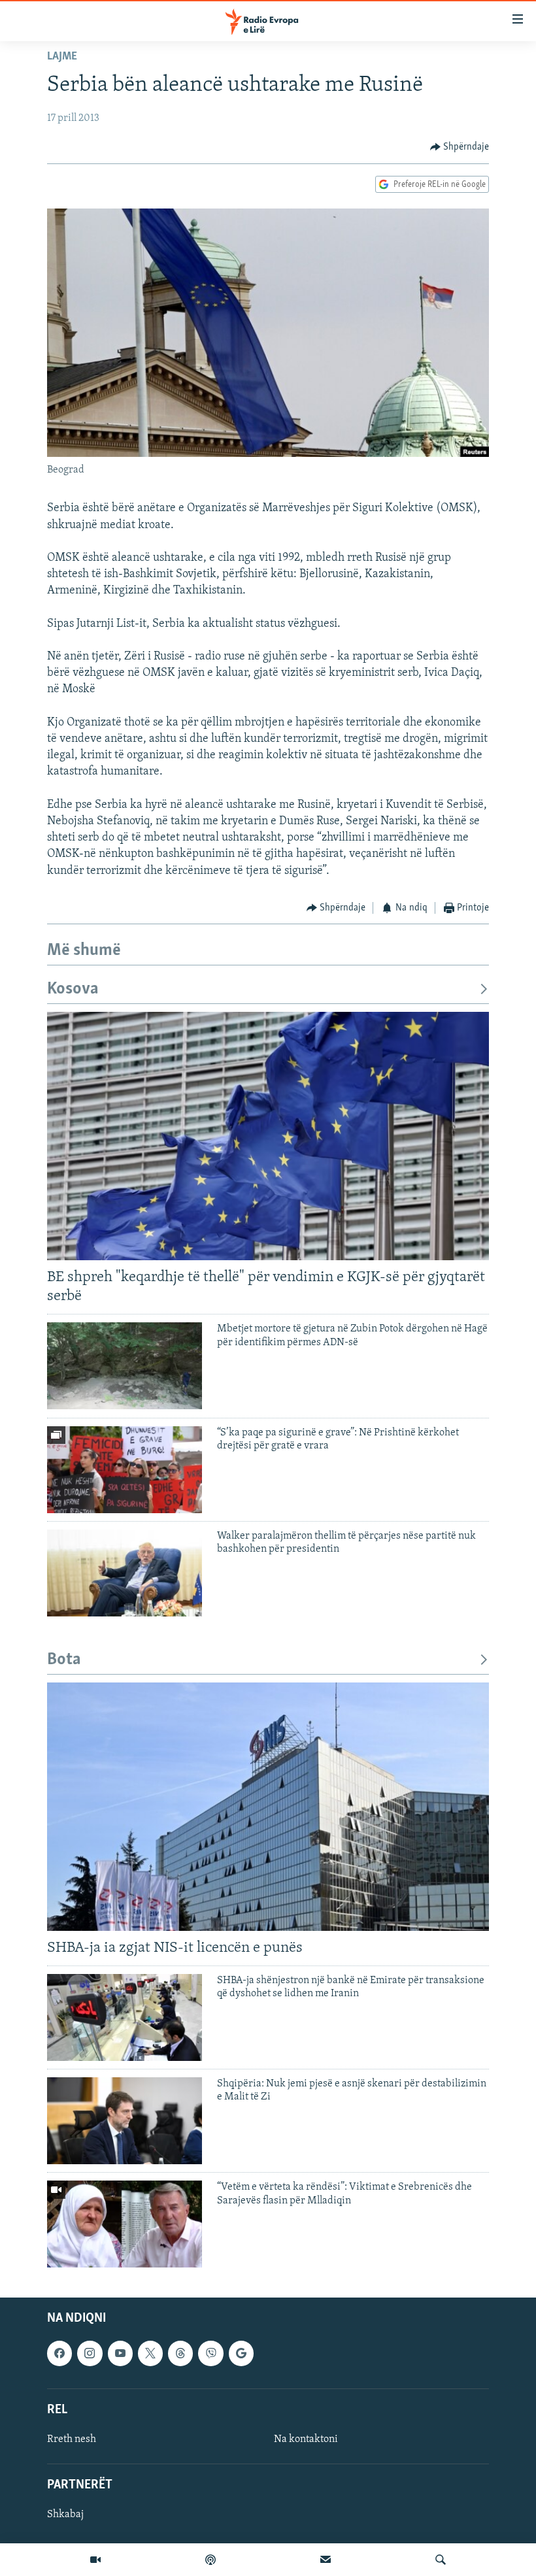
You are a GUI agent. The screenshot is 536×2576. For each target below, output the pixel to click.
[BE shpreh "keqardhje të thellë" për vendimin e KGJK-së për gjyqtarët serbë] (268, 1136)
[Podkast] (210, 2560)
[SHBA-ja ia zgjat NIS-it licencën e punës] (268, 1807)
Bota (64, 1660)
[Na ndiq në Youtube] (120, 2354)
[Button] (460, 147)
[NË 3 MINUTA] (326, 2560)
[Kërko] (441, 2560)
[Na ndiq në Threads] (180, 2354)
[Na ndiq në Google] (241, 2354)
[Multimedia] (95, 2560)
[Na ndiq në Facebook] (59, 2354)
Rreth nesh (72, 2439)
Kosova (73, 989)
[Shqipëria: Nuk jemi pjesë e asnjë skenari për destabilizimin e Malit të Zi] (125, 2121)
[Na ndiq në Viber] (210, 2354)
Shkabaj (65, 2515)
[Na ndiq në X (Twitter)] (150, 2354)
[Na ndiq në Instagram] (90, 2354)
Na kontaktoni (306, 2439)
